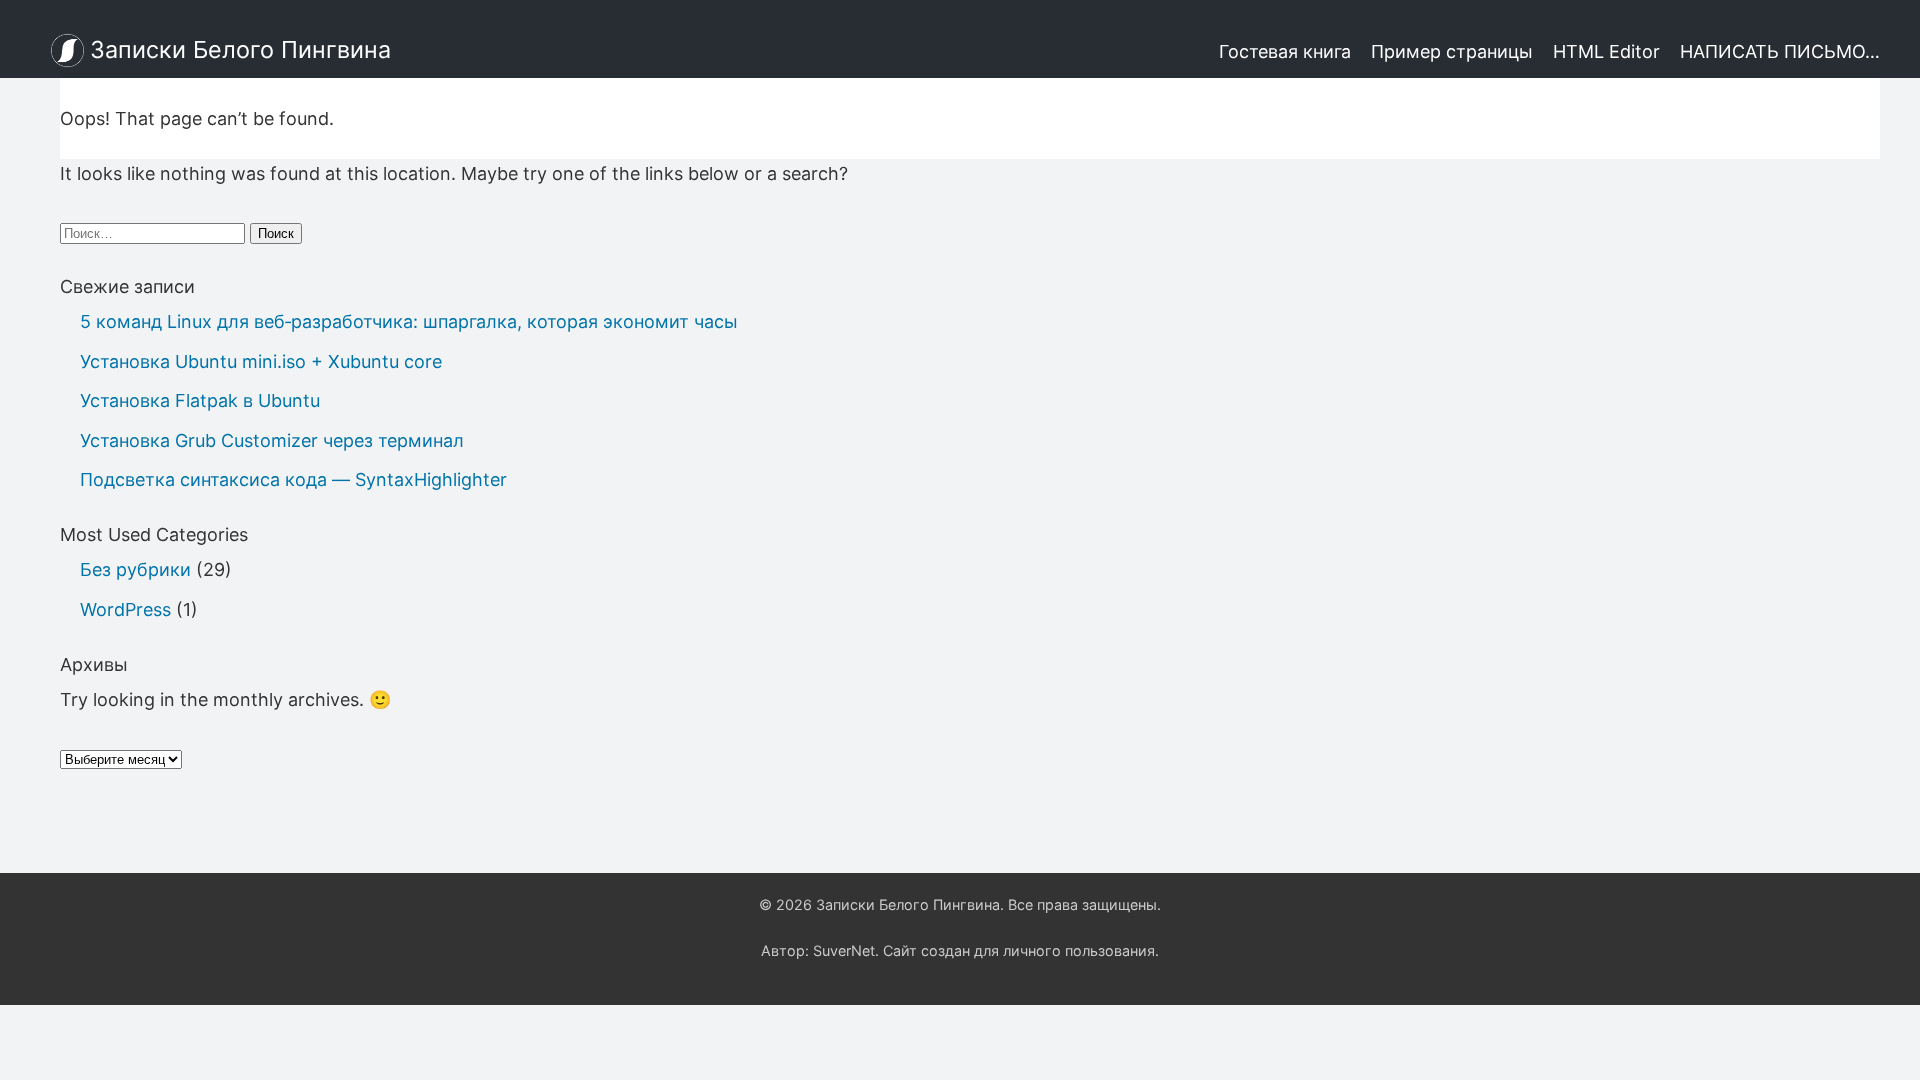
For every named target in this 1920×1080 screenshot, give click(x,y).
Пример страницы (1452, 51)
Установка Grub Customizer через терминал (272, 440)
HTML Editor (1606, 51)
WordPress (125, 609)
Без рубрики (135, 569)
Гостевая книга (1285, 51)
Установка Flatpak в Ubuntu (200, 400)
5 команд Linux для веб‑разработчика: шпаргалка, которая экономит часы (409, 321)
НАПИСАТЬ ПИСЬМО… (1780, 51)
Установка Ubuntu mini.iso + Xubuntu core (261, 361)
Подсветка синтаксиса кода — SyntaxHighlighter (293, 479)
